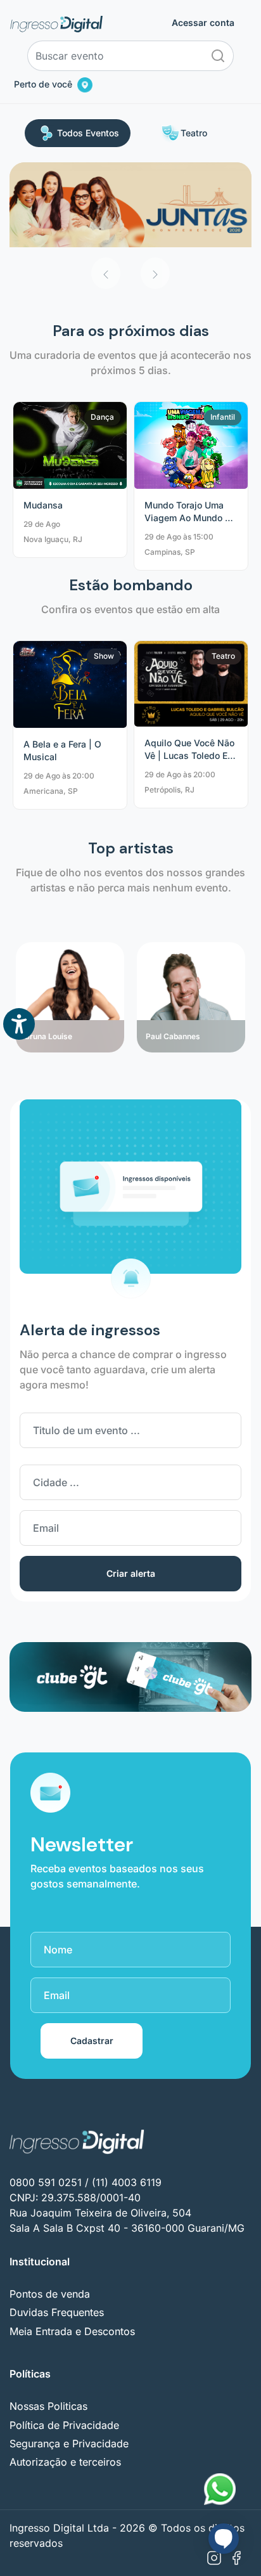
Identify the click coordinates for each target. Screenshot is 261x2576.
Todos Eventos (88, 133)
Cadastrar (92, 2041)
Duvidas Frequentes (57, 2312)
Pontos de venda (50, 2294)
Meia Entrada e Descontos (72, 2331)
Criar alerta (131, 1573)
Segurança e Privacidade (69, 2443)
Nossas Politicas (48, 2406)
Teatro (194, 133)
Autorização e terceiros (65, 2462)
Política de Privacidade (64, 2425)
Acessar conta (203, 23)
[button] (106, 273)
